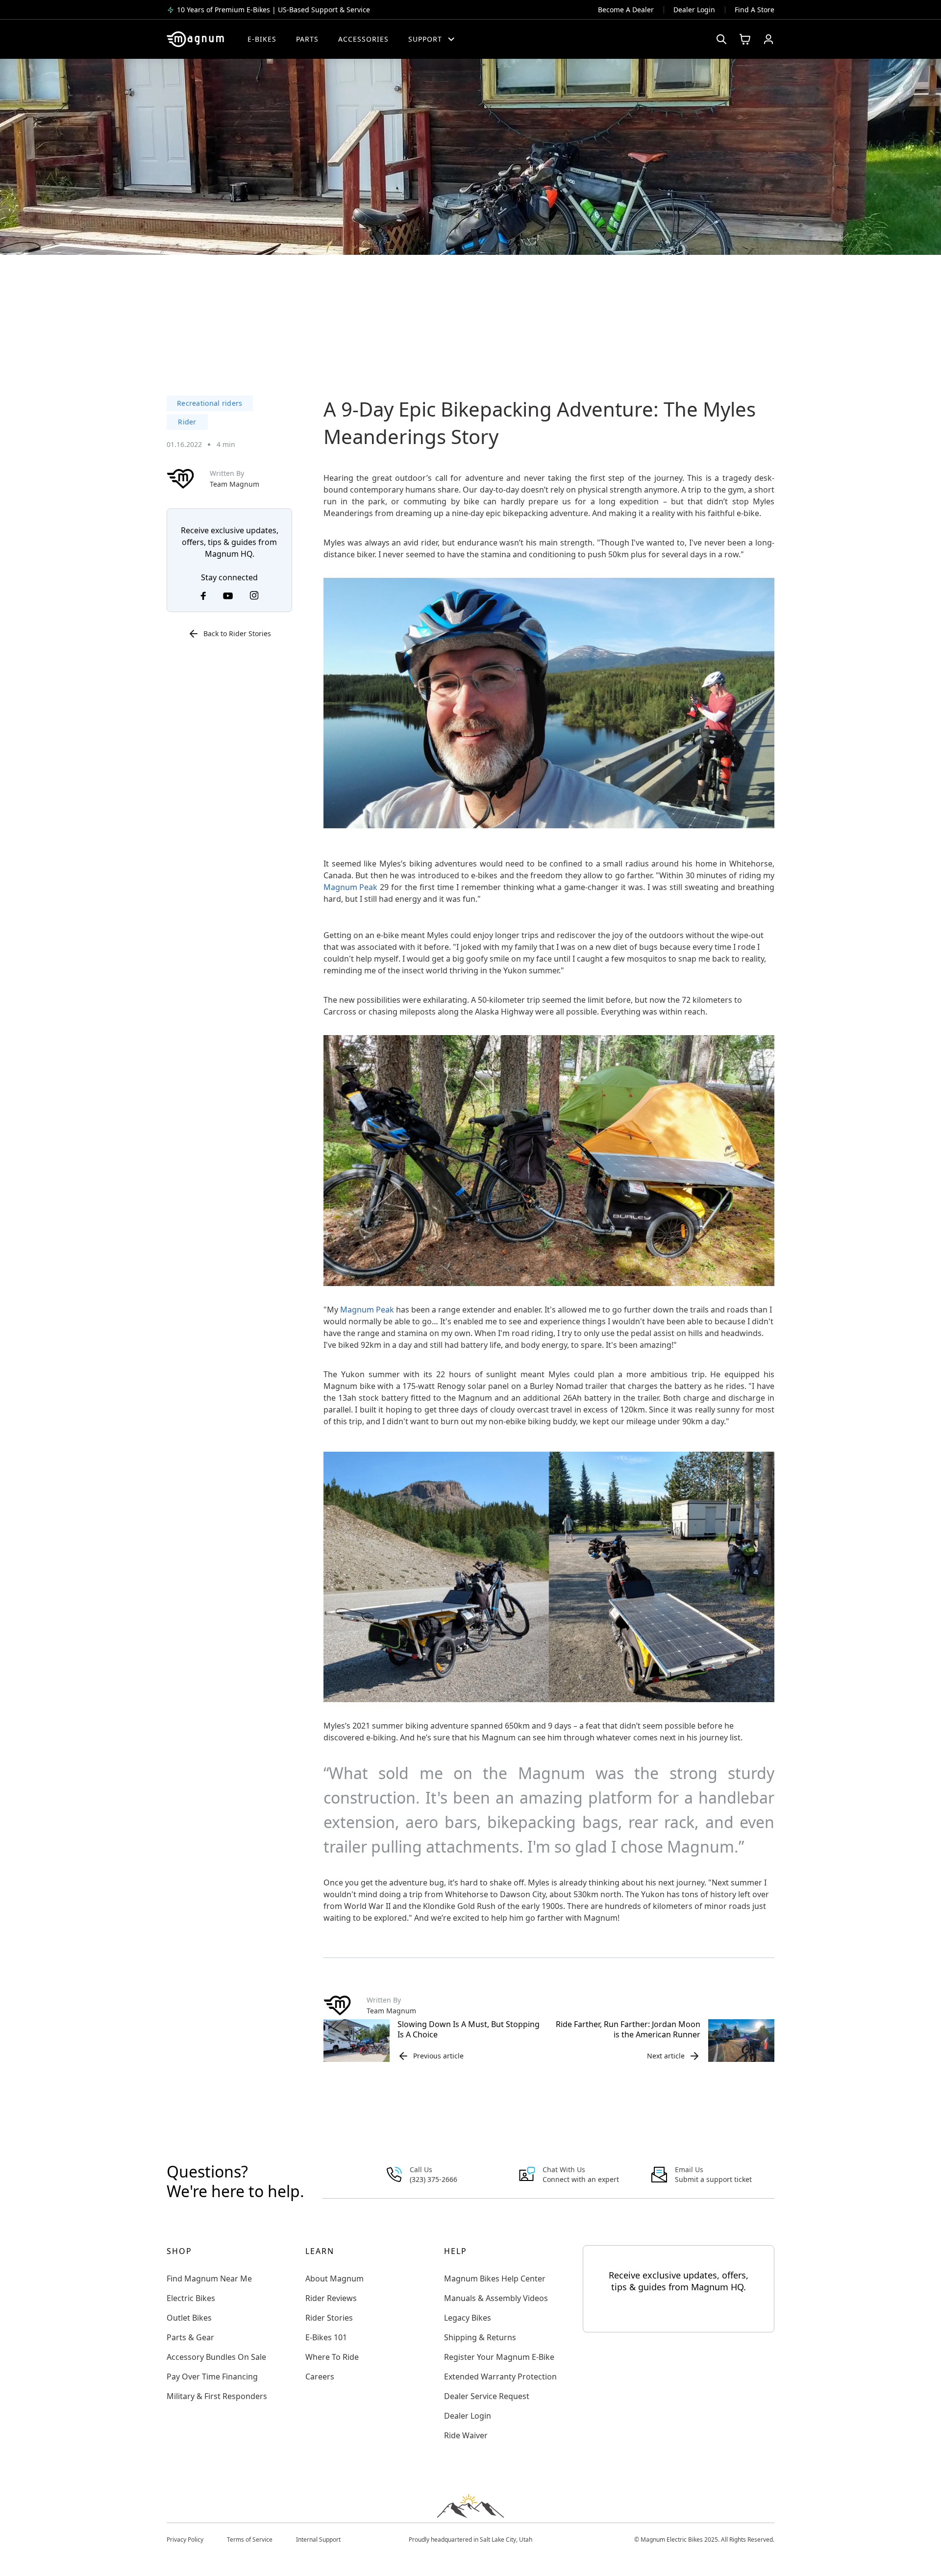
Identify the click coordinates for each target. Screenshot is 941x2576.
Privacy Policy (185, 2539)
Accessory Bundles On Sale (216, 2357)
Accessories (363, 39)
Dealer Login (694, 10)
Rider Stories (329, 2318)
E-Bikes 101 (326, 2337)
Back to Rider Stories (237, 633)
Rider (187, 422)
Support (425, 39)
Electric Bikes (191, 2298)
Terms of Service (250, 2539)
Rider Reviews (331, 2298)
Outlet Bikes (189, 2318)
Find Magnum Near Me (209, 2279)
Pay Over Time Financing (212, 2377)
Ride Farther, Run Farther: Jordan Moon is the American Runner (628, 2029)
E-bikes (262, 39)
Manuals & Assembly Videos (496, 2298)
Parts (307, 39)
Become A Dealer (626, 10)
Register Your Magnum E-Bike (499, 2357)
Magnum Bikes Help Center (495, 2279)
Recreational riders (210, 403)
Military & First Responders (217, 2396)
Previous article (438, 2056)
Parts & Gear (190, 2337)
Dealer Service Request (487, 2396)
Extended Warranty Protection (500, 2377)
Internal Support (318, 2539)
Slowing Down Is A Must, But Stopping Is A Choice (469, 2029)
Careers (320, 2377)
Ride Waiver (466, 2435)
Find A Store (755, 10)
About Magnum (334, 2279)
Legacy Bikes (468, 2318)
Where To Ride (332, 2357)
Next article (666, 2056)
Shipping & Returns (480, 2337)
